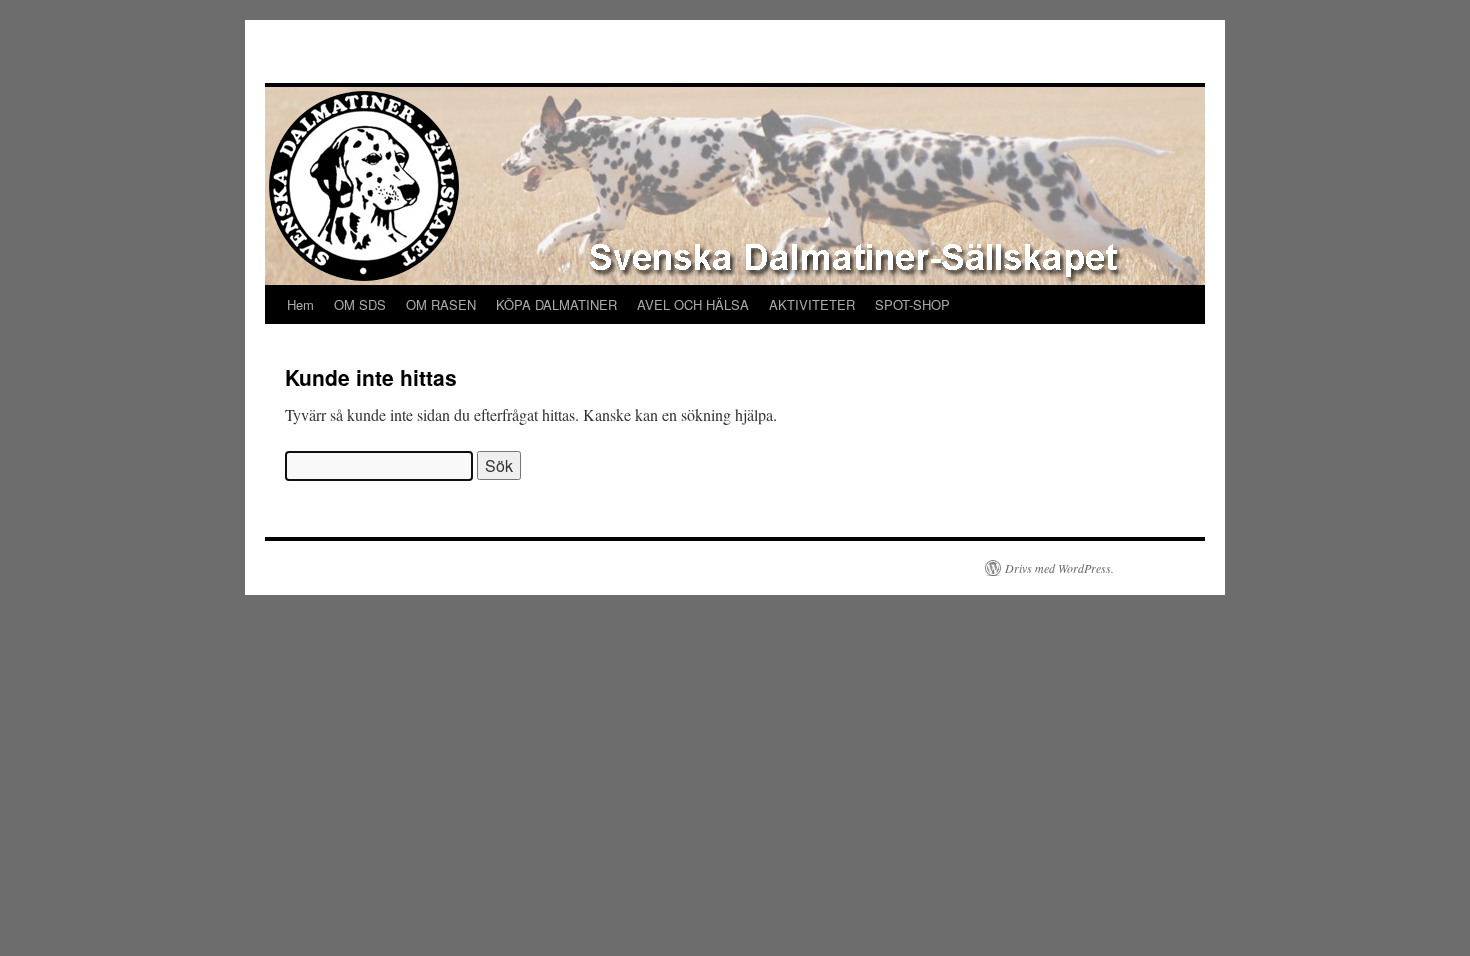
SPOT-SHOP (912, 304)
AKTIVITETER (812, 304)
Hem (300, 304)
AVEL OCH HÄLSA (693, 304)
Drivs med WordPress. (1059, 568)
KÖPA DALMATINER (556, 304)
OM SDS (360, 304)
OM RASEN (441, 304)
